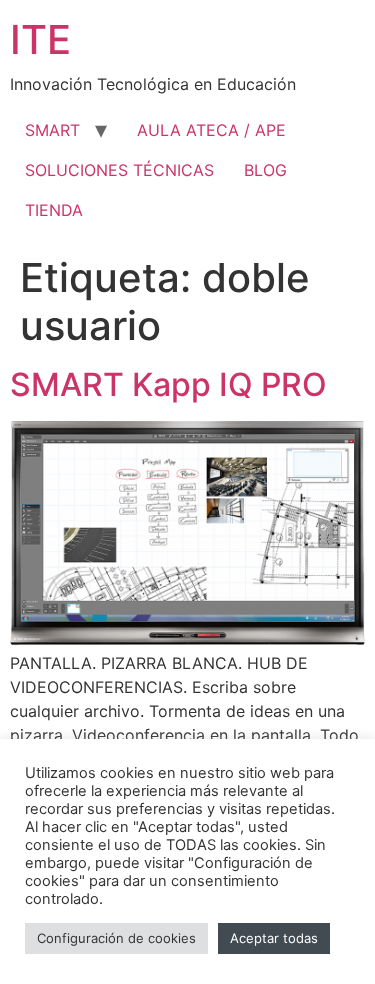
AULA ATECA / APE (211, 130)
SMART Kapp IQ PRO (168, 384)
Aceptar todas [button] (274, 938)
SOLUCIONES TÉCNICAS (119, 170)
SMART (52, 130)
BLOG (265, 170)
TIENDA (54, 210)
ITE (40, 39)
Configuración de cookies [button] (116, 938)
